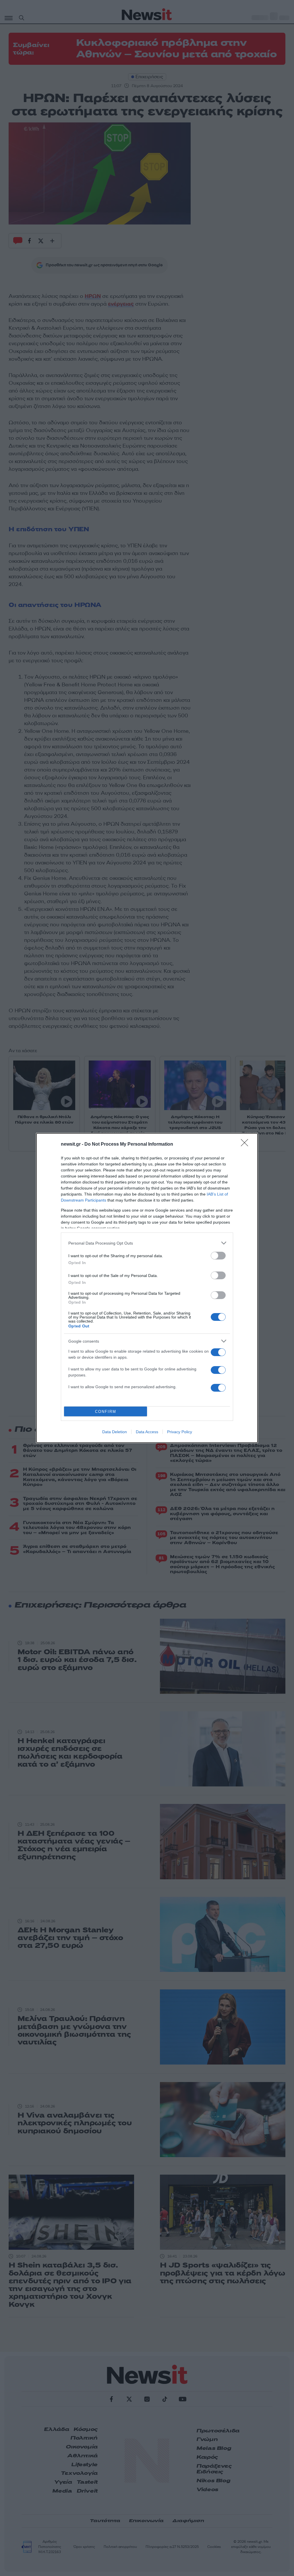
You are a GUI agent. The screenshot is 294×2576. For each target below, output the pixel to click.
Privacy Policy (180, 1432)
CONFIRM (106, 1412)
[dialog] (147, 1288)
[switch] (218, 1256)
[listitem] (147, 1243)
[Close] (246, 1145)
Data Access (147, 1432)
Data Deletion (115, 1432)
